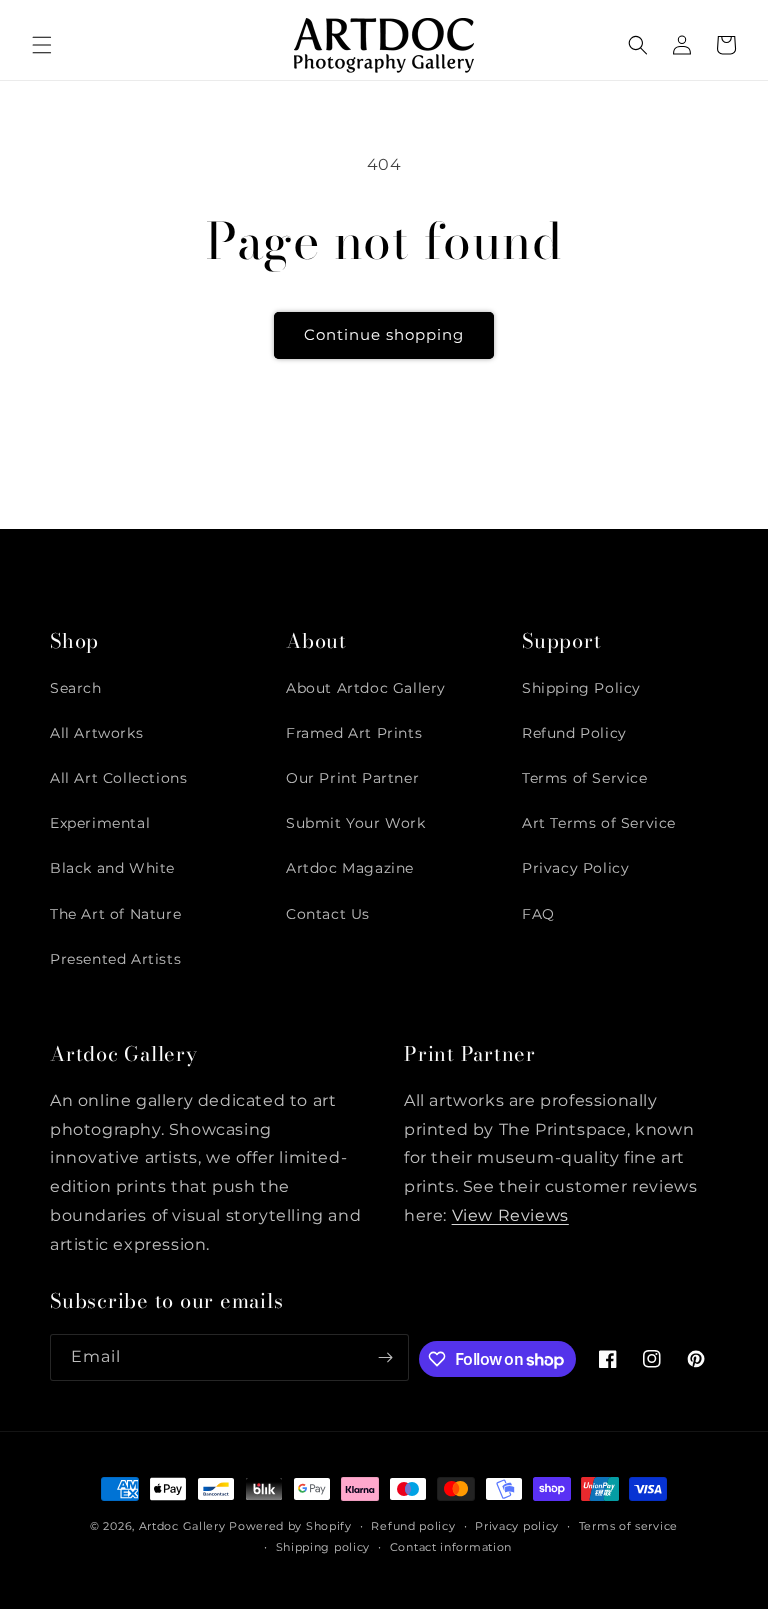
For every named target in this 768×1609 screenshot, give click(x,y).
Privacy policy (517, 1526)
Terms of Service (585, 778)
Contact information (451, 1547)
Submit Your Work (356, 823)
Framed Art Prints (354, 733)
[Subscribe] (386, 1357)
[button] (42, 45)
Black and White (112, 868)
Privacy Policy (575, 868)
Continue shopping (384, 334)
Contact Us (328, 914)
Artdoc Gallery (182, 1526)
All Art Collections (118, 778)
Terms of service (628, 1526)
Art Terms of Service (599, 823)
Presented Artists (115, 959)
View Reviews (510, 1215)
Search (76, 688)
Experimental (100, 823)
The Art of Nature (115, 914)
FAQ (538, 914)
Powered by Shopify (290, 1526)
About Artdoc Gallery (366, 688)
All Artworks (96, 733)
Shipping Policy (581, 688)
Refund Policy (574, 733)
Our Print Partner (352, 778)
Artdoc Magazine (350, 868)
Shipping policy (323, 1547)
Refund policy (413, 1526)
